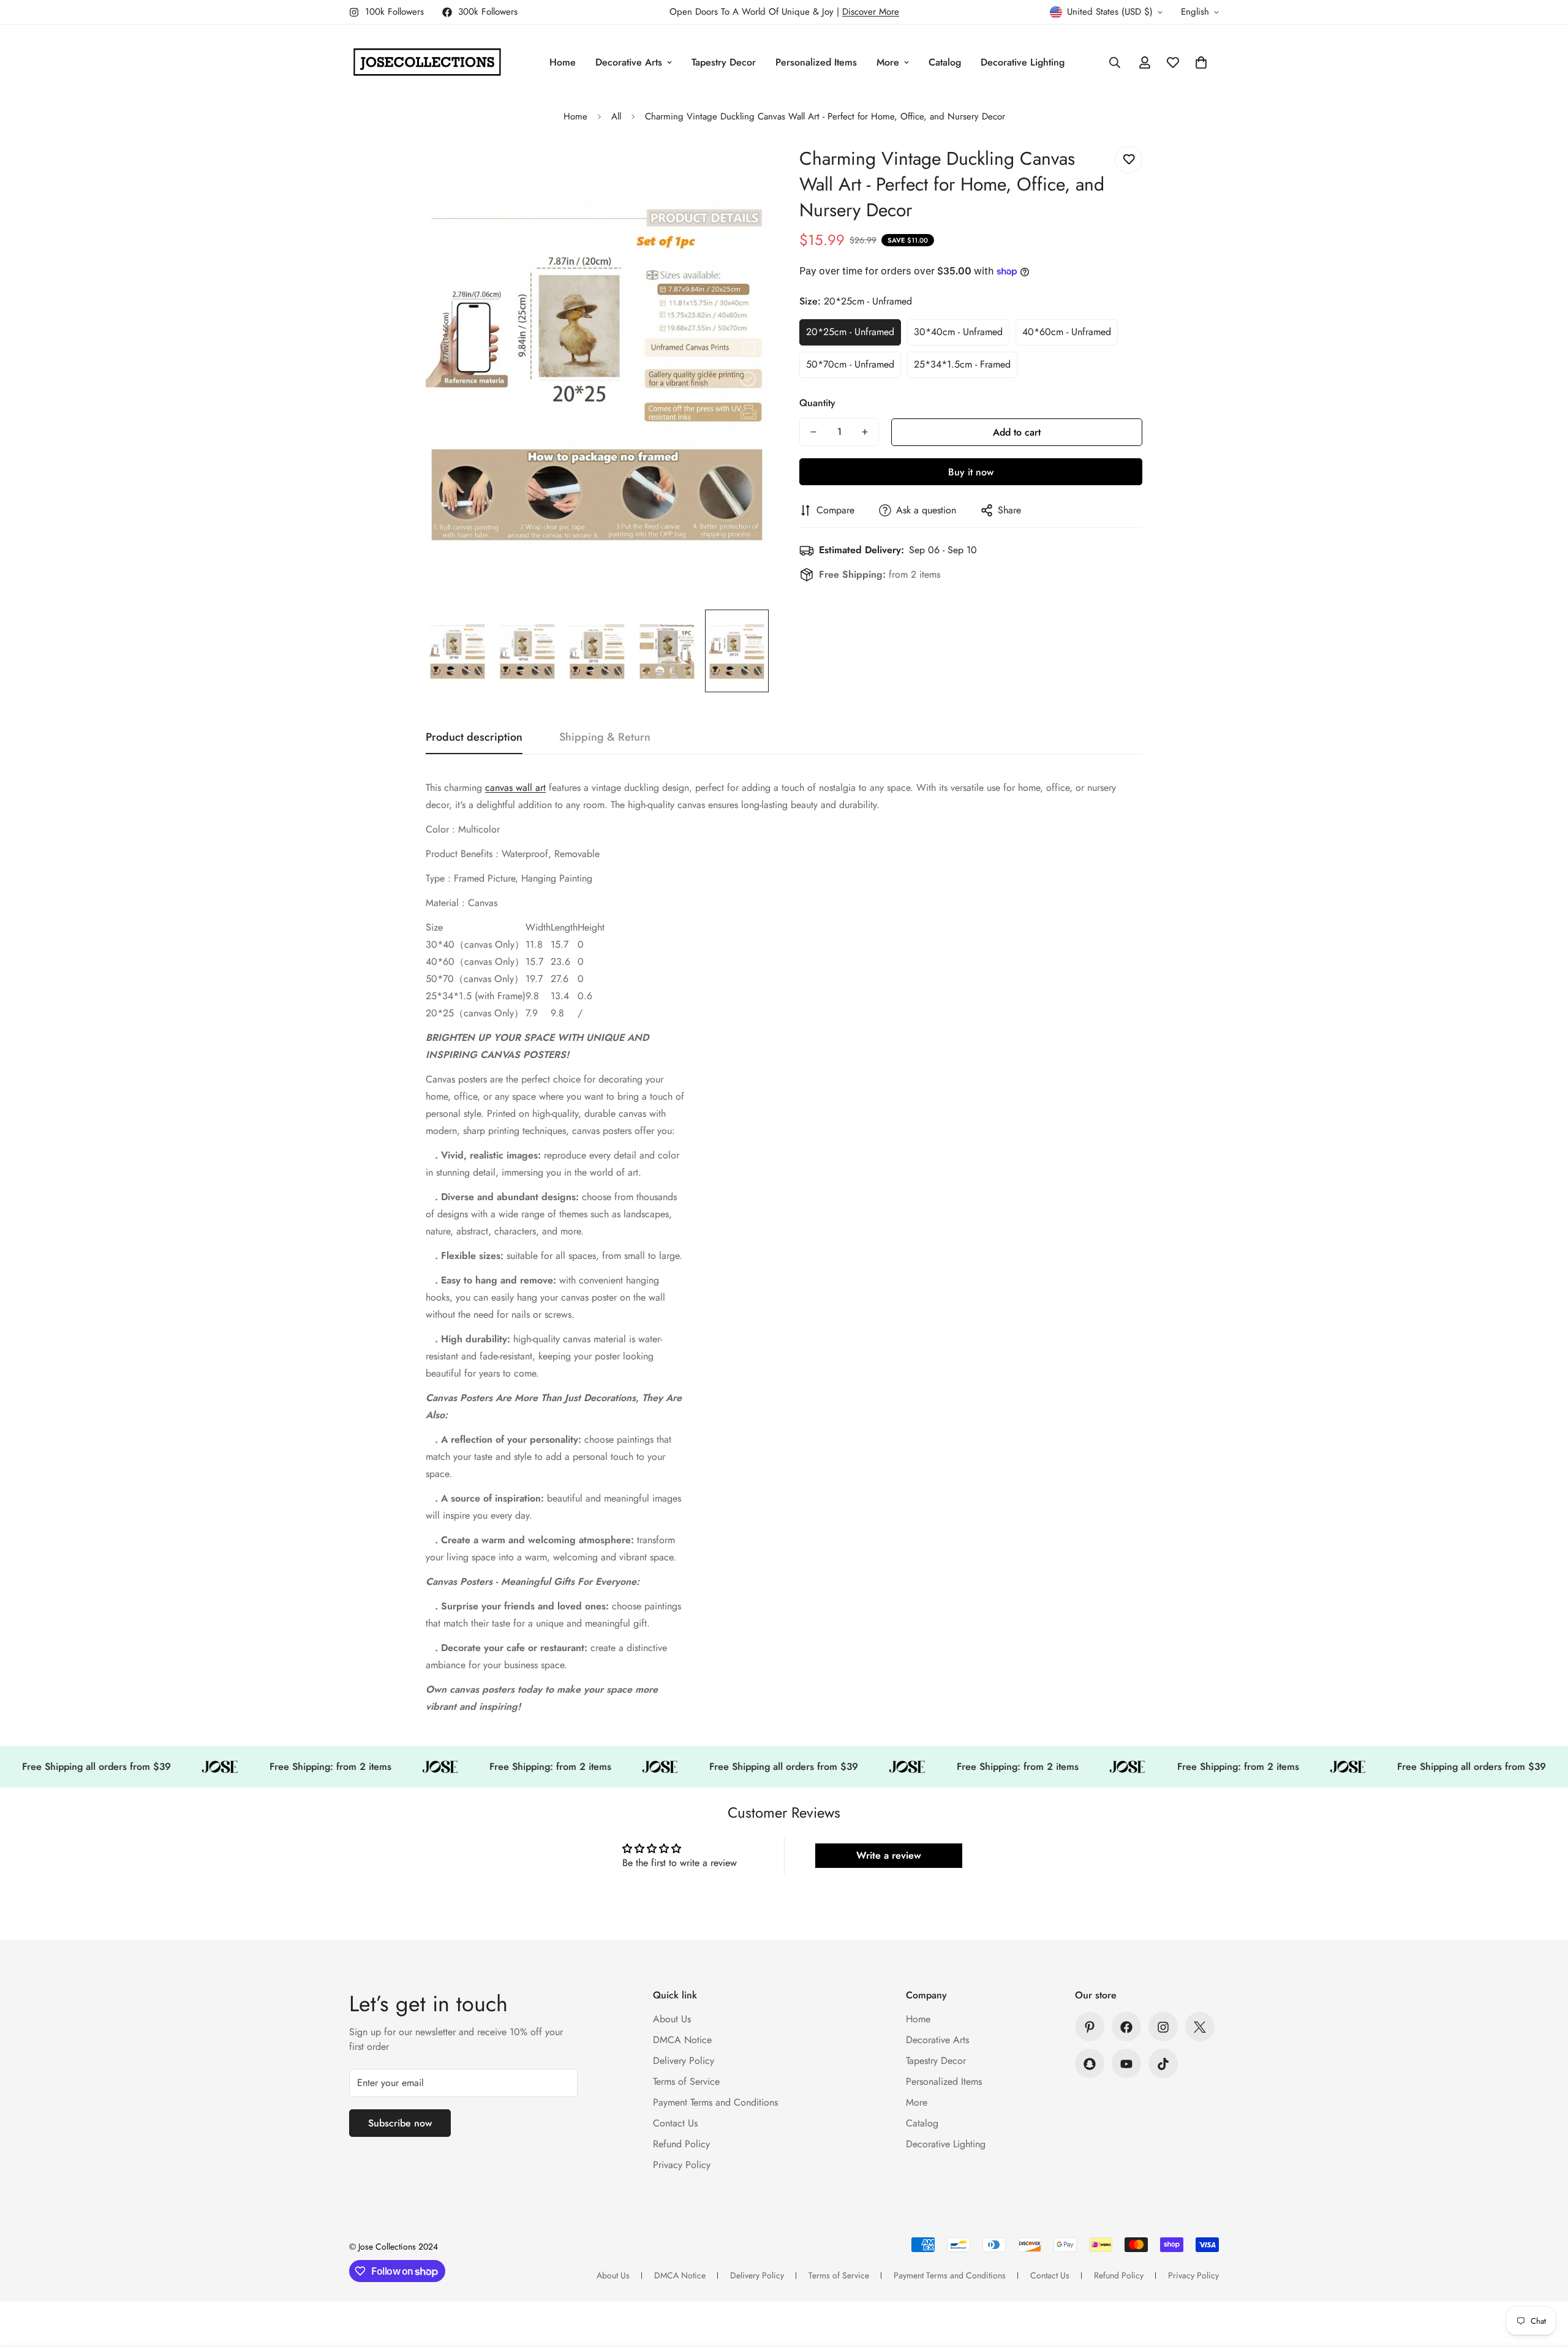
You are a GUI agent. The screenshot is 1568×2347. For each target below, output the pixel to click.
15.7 (560, 944)
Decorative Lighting (1023, 62)
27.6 (560, 979)
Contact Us (675, 2124)
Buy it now (971, 472)
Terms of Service (686, 2082)
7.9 (532, 1013)
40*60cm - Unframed (1067, 332)
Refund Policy (681, 2145)
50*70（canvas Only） (475, 979)
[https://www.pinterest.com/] (1090, 2027)
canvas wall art (515, 788)
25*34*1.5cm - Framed (962, 364)
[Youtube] (1126, 2064)
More (888, 62)
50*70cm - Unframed (850, 364)
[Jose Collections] (427, 62)
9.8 (532, 996)
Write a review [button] (889, 1855)
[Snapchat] (1090, 2064)
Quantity (817, 403)
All (616, 116)
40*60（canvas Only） (475, 962)
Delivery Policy (684, 2061)
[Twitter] (1200, 2027)
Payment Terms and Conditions (715, 2103)
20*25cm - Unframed (850, 332)
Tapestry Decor (724, 62)
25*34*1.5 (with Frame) (476, 996)
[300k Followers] (1126, 2027)
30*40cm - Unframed (958, 332)
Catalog (945, 62)
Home (563, 62)
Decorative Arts (629, 62)
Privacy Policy (682, 2165)
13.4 (560, 996)
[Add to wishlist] (1129, 160)
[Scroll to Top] (1544, 2280)
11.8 (534, 944)
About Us (672, 2020)
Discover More (871, 12)
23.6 (560, 962)
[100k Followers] (1163, 2027)
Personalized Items (816, 62)
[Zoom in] (743, 169)
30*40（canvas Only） (475, 944)
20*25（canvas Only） (475, 1013)
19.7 (534, 979)
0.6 (585, 996)
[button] (1201, 62)
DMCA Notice (682, 2040)
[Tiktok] (1163, 2064)
